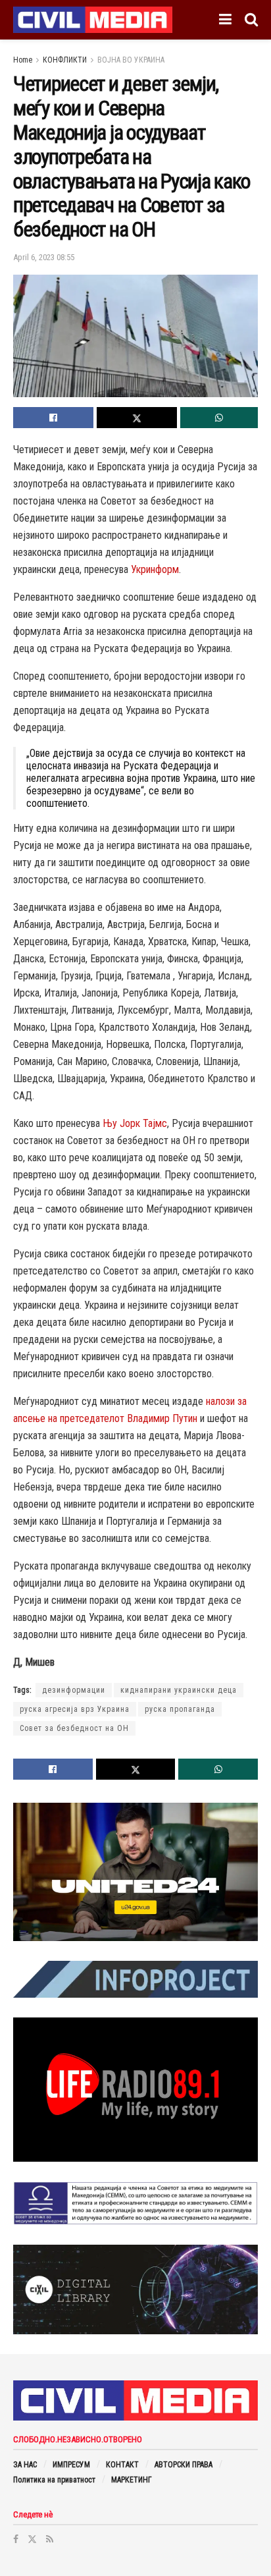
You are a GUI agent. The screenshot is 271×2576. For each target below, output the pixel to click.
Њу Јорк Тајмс (135, 1123)
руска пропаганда (180, 1709)
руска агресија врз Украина (75, 1709)
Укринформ (155, 569)
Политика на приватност (54, 2480)
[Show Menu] (225, 20)
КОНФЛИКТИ (65, 60)
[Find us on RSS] (50, 2539)
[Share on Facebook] (53, 418)
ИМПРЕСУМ (71, 2465)
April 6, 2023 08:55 (44, 257)
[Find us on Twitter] (32, 2539)
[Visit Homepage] (93, 20)
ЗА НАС (25, 2465)
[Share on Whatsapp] (219, 418)
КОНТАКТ (122, 2465)
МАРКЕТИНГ (132, 2480)
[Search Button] (251, 20)
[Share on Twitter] (137, 418)
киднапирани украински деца (179, 1690)
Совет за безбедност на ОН (74, 1728)
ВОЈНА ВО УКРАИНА (131, 60)
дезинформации (74, 1690)
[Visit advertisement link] (135, 1872)
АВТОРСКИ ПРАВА (184, 2465)
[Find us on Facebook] (16, 2539)
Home (23, 60)
